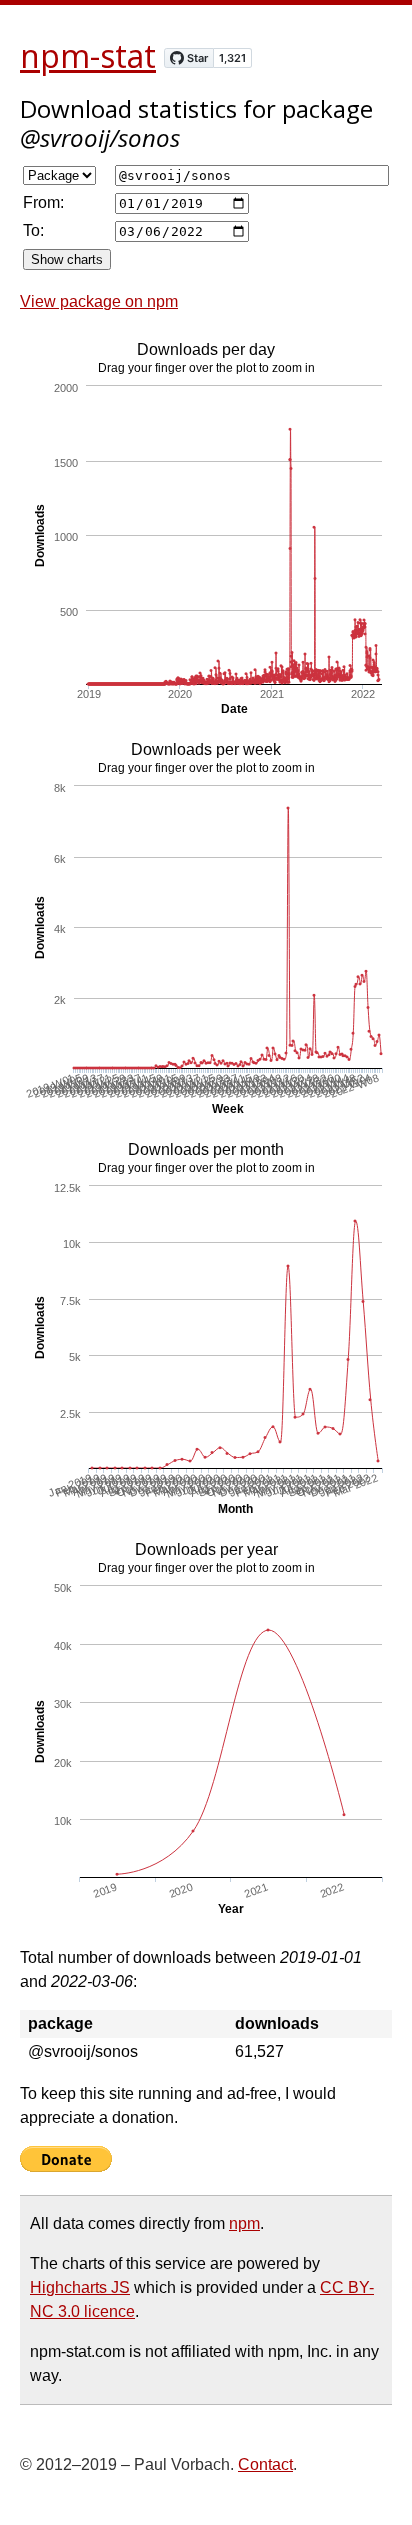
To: (33, 230)
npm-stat (88, 55)
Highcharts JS (80, 2287)
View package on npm (99, 301)
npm (244, 2223)
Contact (265, 2464)
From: (43, 202)
